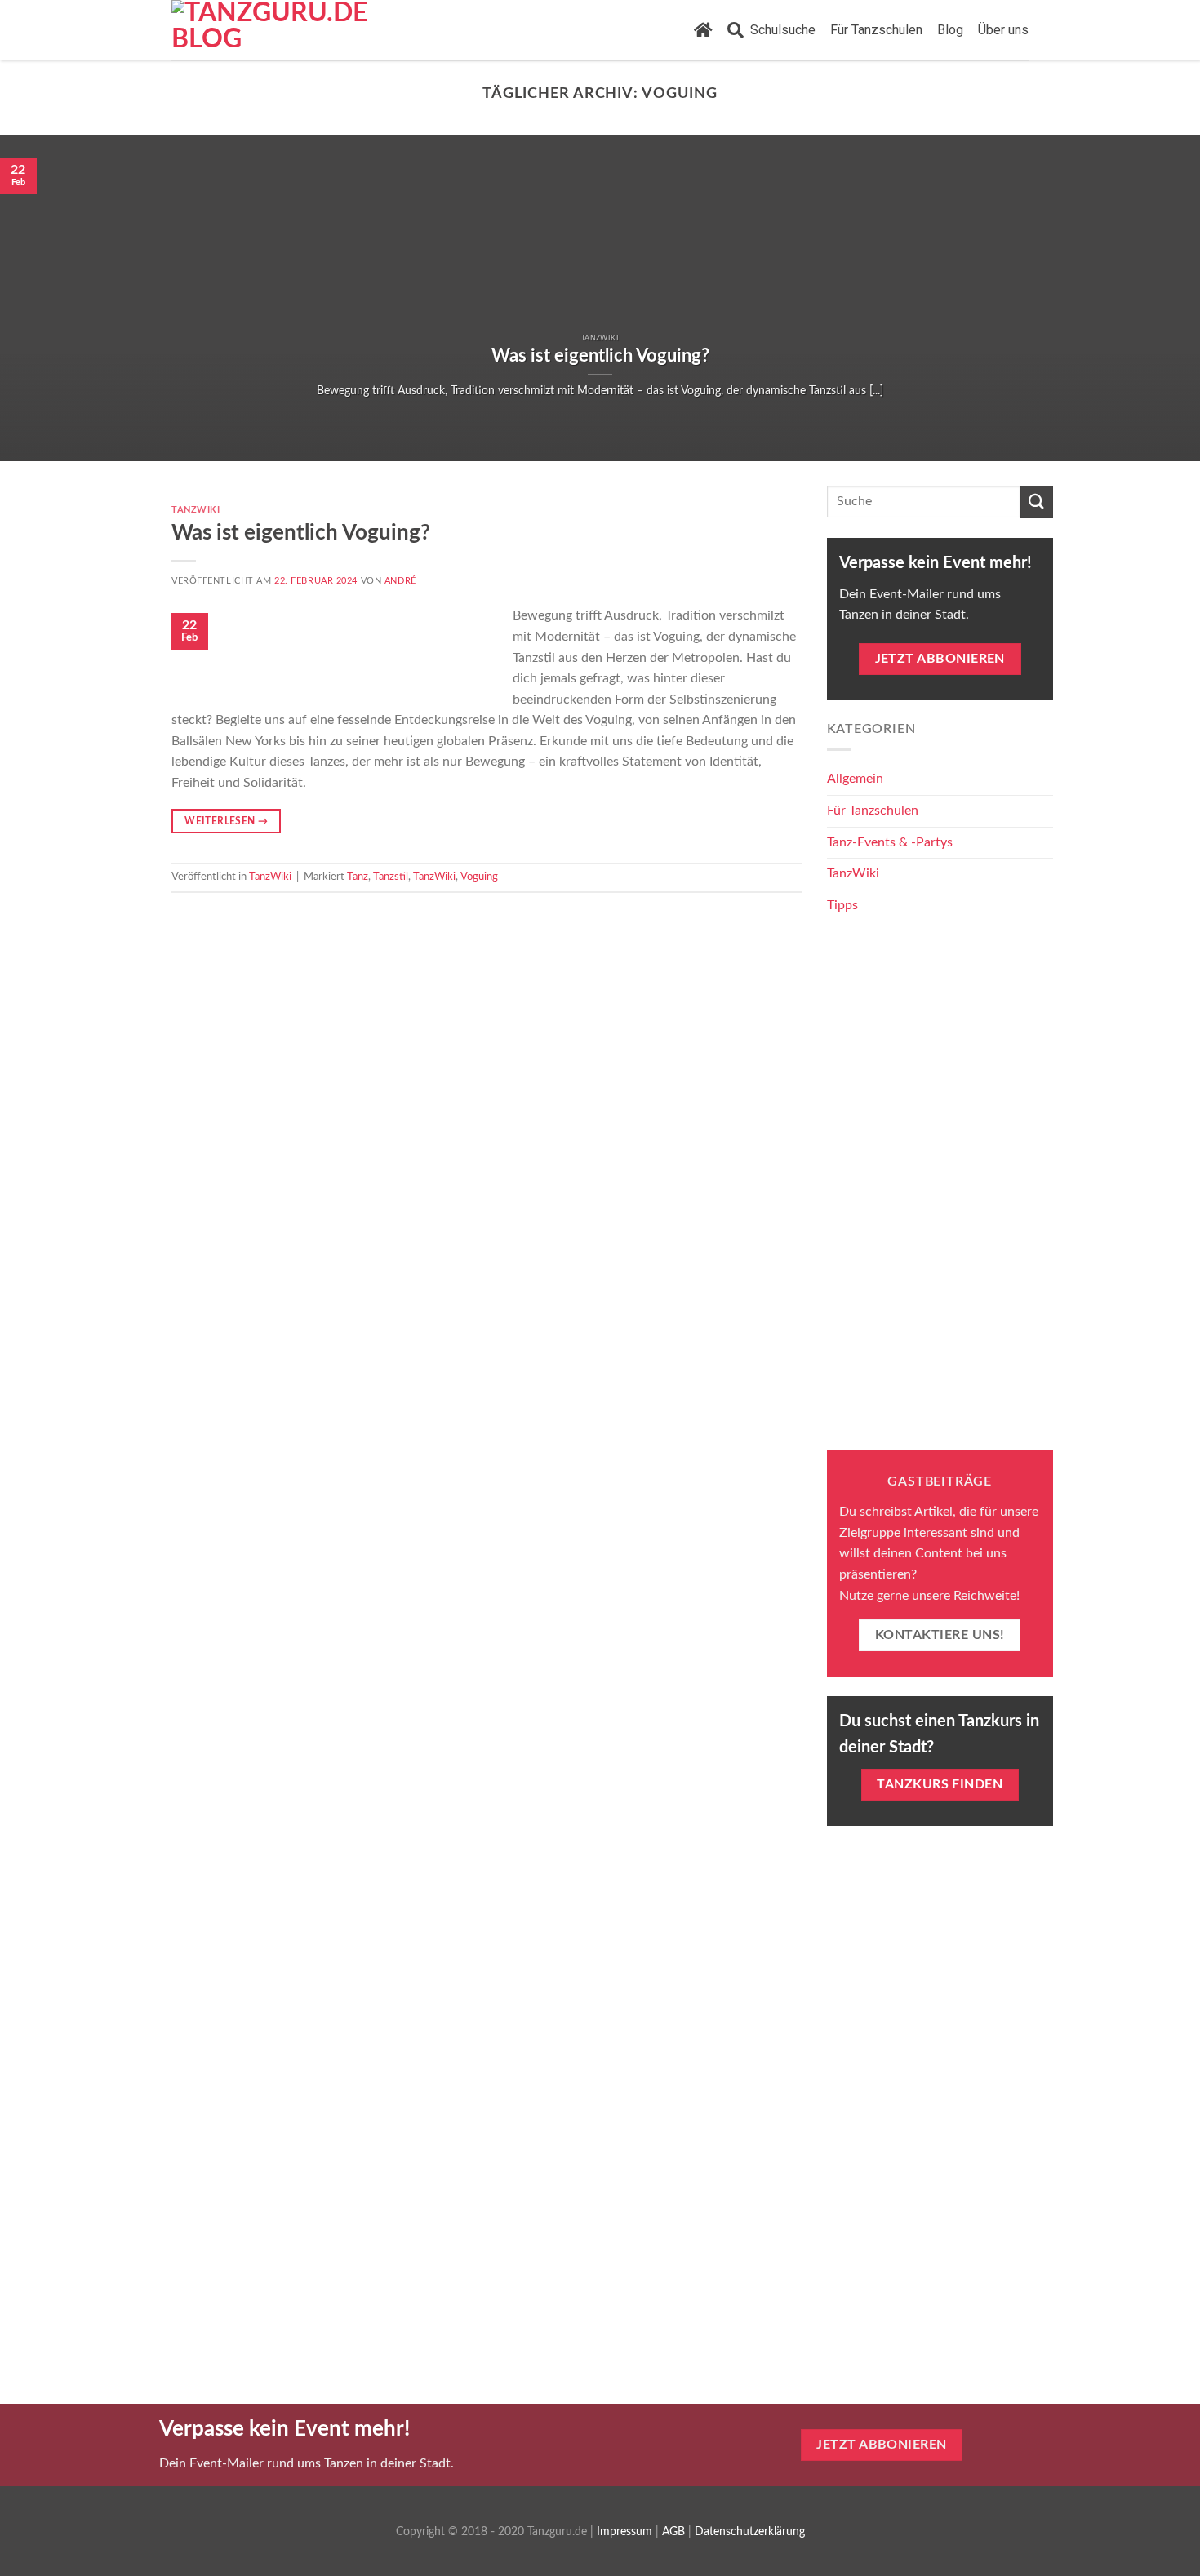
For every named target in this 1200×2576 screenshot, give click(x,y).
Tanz (358, 877)
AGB (673, 2532)
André (400, 581)
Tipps (842, 905)
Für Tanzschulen (876, 30)
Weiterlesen (226, 821)
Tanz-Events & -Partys (890, 842)
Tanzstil (391, 877)
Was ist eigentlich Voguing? (301, 533)
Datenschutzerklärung (750, 2532)
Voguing (479, 877)
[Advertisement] (940, 1185)
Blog (950, 30)
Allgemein (855, 779)
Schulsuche (780, 30)
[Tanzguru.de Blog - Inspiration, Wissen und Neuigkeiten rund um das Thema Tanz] (283, 30)
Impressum (624, 2532)
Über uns (1003, 30)
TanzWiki (196, 510)
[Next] (1155, 298)
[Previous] (45, 298)
